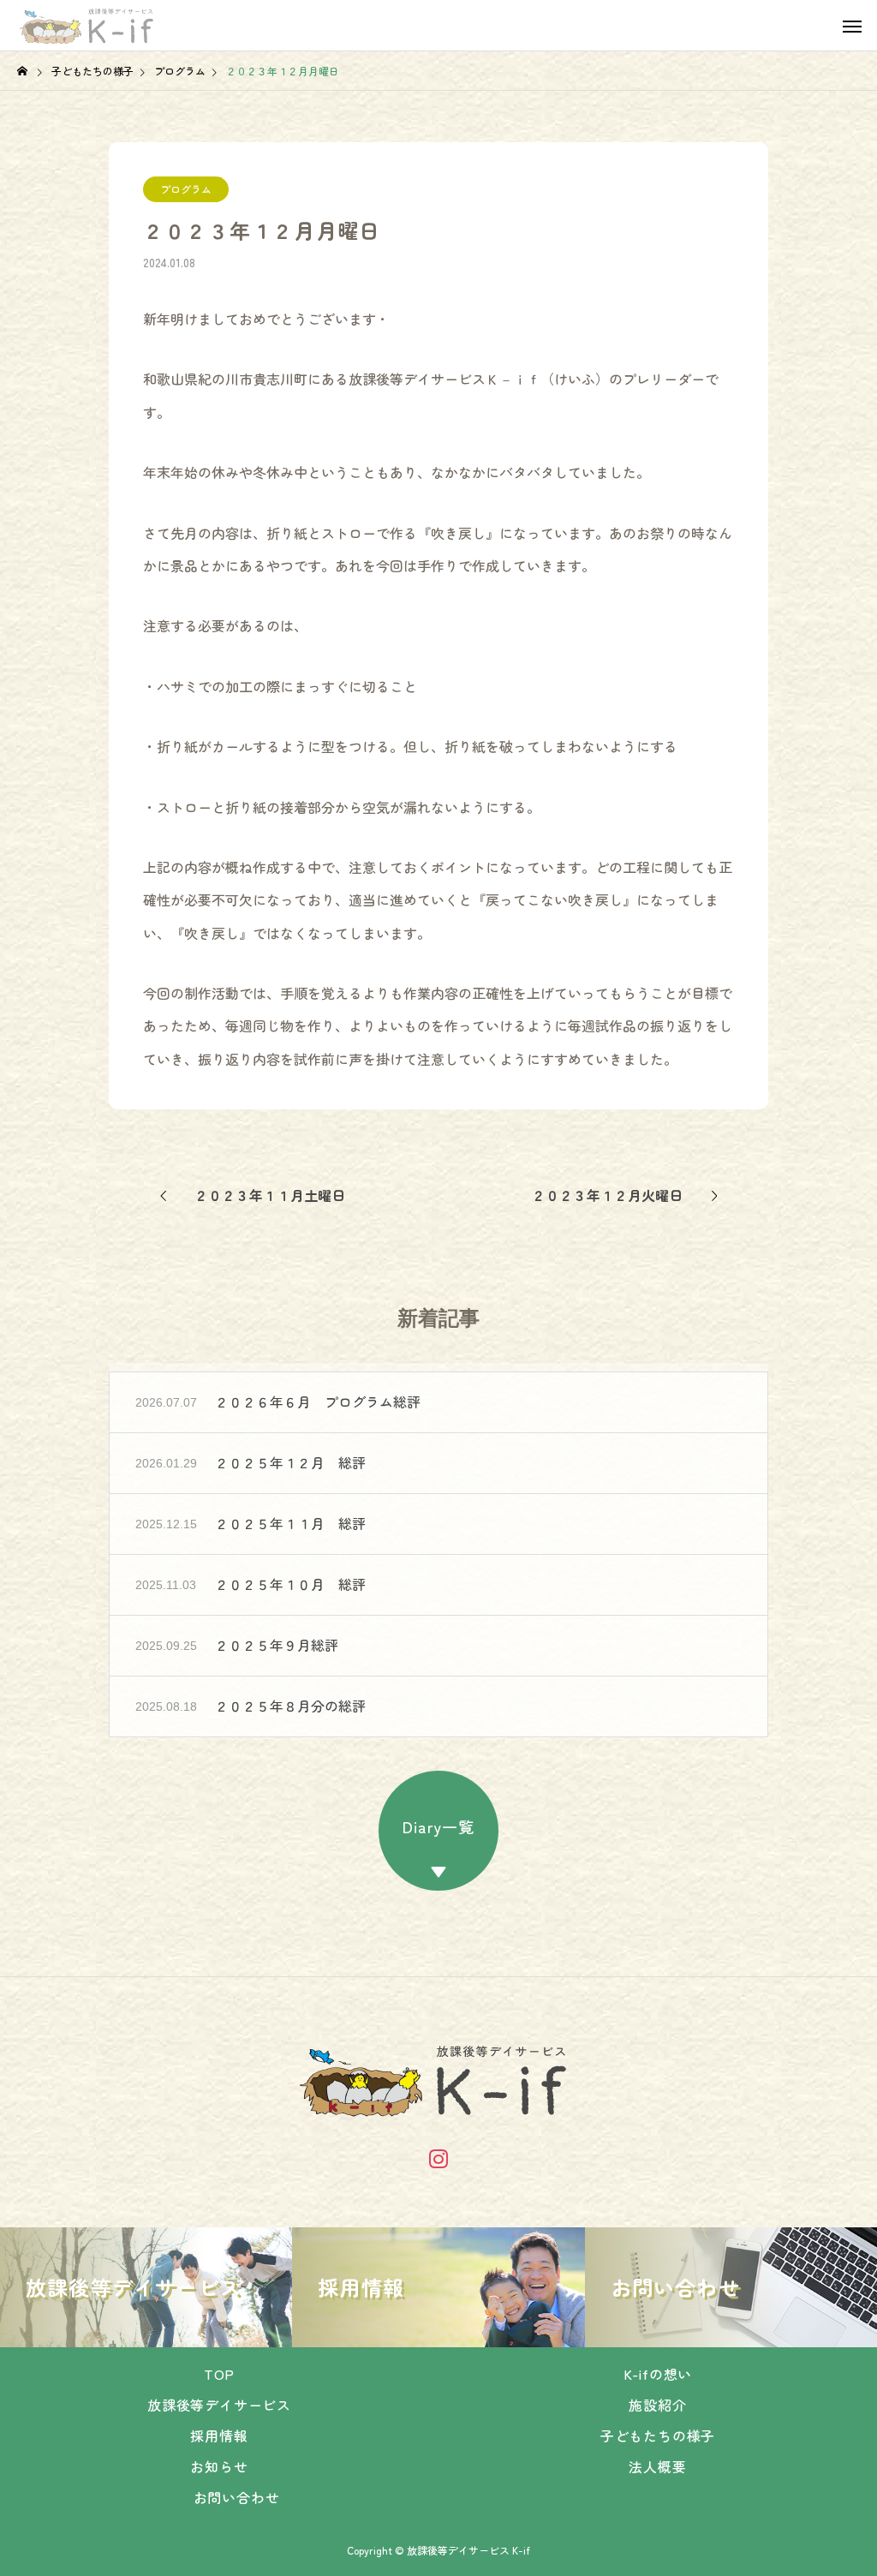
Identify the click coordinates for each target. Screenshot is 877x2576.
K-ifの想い (658, 2374)
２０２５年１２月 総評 (290, 1462)
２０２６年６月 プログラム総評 (318, 1402)
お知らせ (219, 2466)
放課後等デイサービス (219, 2405)
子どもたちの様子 (658, 2436)
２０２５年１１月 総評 (290, 1523)
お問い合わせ (237, 2497)
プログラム (186, 189)
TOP (219, 2374)
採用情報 (219, 2436)
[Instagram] (438, 2158)
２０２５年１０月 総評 (290, 1584)
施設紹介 (657, 2405)
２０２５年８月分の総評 (290, 1706)
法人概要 (657, 2466)
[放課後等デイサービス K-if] (89, 26)
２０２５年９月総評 (277, 1645)
